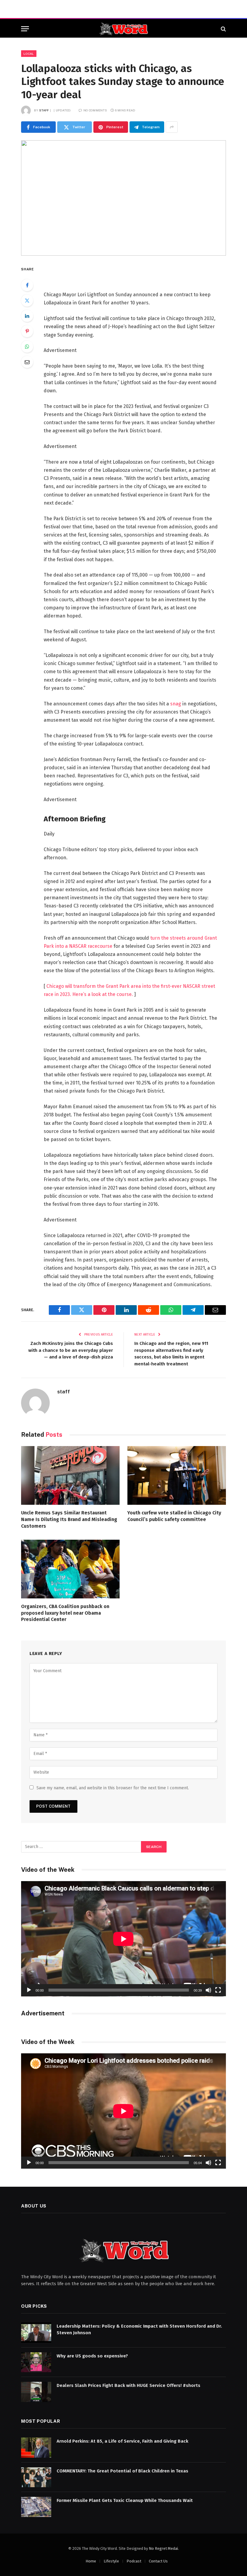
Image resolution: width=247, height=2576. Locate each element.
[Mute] (208, 1990)
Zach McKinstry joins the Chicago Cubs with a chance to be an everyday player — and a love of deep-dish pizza (71, 1350)
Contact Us (158, 2561)
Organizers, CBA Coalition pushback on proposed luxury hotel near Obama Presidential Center (65, 1613)
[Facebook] (27, 285)
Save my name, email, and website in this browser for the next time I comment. (113, 1788)
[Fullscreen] (218, 1990)
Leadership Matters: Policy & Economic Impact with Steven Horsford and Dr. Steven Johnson (139, 2329)
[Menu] (25, 29)
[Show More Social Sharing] (172, 127)
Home (91, 2561)
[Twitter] (27, 300)
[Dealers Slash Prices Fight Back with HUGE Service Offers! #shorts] (36, 2392)
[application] (123, 1939)
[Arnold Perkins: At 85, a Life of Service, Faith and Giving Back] (36, 2448)
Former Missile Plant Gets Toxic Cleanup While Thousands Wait (125, 2500)
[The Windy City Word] (124, 29)
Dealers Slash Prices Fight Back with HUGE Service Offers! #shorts (128, 2385)
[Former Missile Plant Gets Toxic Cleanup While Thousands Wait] (36, 2507)
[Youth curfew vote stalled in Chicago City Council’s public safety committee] (177, 1475)
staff (44, 110)
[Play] (29, 1990)
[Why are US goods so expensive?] (36, 2362)
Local (29, 54)
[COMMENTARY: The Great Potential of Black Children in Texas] (36, 2477)
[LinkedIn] (27, 316)
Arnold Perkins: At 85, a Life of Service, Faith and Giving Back (122, 2441)
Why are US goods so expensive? (92, 2356)
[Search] (223, 29)
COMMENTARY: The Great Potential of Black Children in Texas (122, 2471)
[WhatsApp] (27, 347)
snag (176, 704)
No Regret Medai (163, 2548)
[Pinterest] (27, 331)
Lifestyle (111, 2561)
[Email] (27, 362)
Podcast (134, 2561)
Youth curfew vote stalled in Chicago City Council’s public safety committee (174, 1516)
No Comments (95, 110)
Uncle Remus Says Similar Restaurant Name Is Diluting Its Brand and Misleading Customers (69, 1519)
